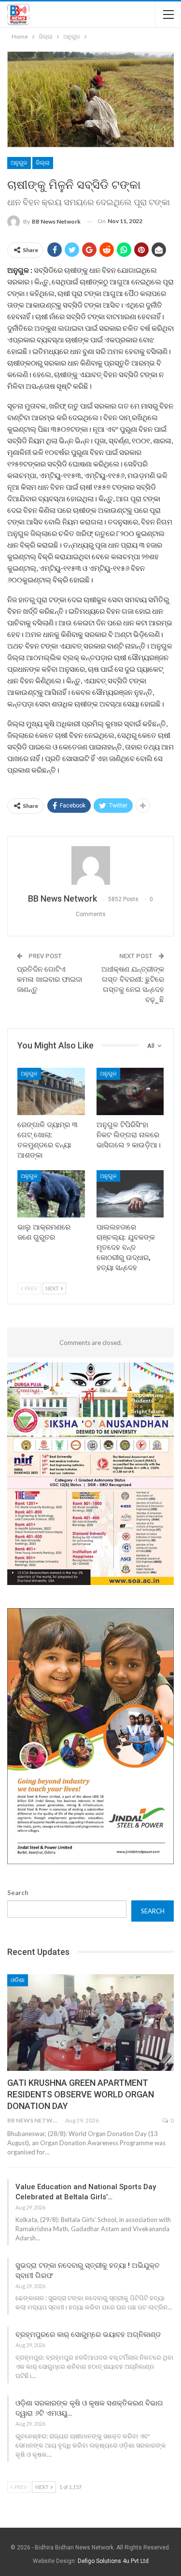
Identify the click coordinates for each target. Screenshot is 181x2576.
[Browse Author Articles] (90, 865)
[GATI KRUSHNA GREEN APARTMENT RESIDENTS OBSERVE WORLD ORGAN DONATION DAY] (90, 2023)
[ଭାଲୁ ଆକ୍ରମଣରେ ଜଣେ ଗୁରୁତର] (51, 1194)
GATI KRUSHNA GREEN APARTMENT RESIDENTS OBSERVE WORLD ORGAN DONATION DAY (81, 2094)
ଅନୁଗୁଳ (19, 163)
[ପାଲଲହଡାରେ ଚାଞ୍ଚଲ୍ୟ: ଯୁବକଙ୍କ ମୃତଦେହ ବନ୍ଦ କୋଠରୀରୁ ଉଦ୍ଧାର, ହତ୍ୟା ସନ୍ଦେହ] (130, 1194)
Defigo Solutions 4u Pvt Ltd (113, 2561)
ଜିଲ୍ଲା (43, 163)
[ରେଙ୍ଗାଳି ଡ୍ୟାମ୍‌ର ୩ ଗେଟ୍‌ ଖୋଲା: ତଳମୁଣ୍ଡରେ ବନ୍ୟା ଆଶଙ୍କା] (51, 1091)
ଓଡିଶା (18, 1980)
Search (18, 1893)
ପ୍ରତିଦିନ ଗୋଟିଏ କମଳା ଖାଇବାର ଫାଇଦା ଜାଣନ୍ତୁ (49, 979)
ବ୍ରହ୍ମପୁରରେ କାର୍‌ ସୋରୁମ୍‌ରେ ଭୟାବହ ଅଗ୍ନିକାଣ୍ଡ (88, 2335)
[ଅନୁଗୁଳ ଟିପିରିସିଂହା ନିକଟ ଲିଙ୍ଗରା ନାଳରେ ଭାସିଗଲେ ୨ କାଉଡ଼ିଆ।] (130, 1091)
